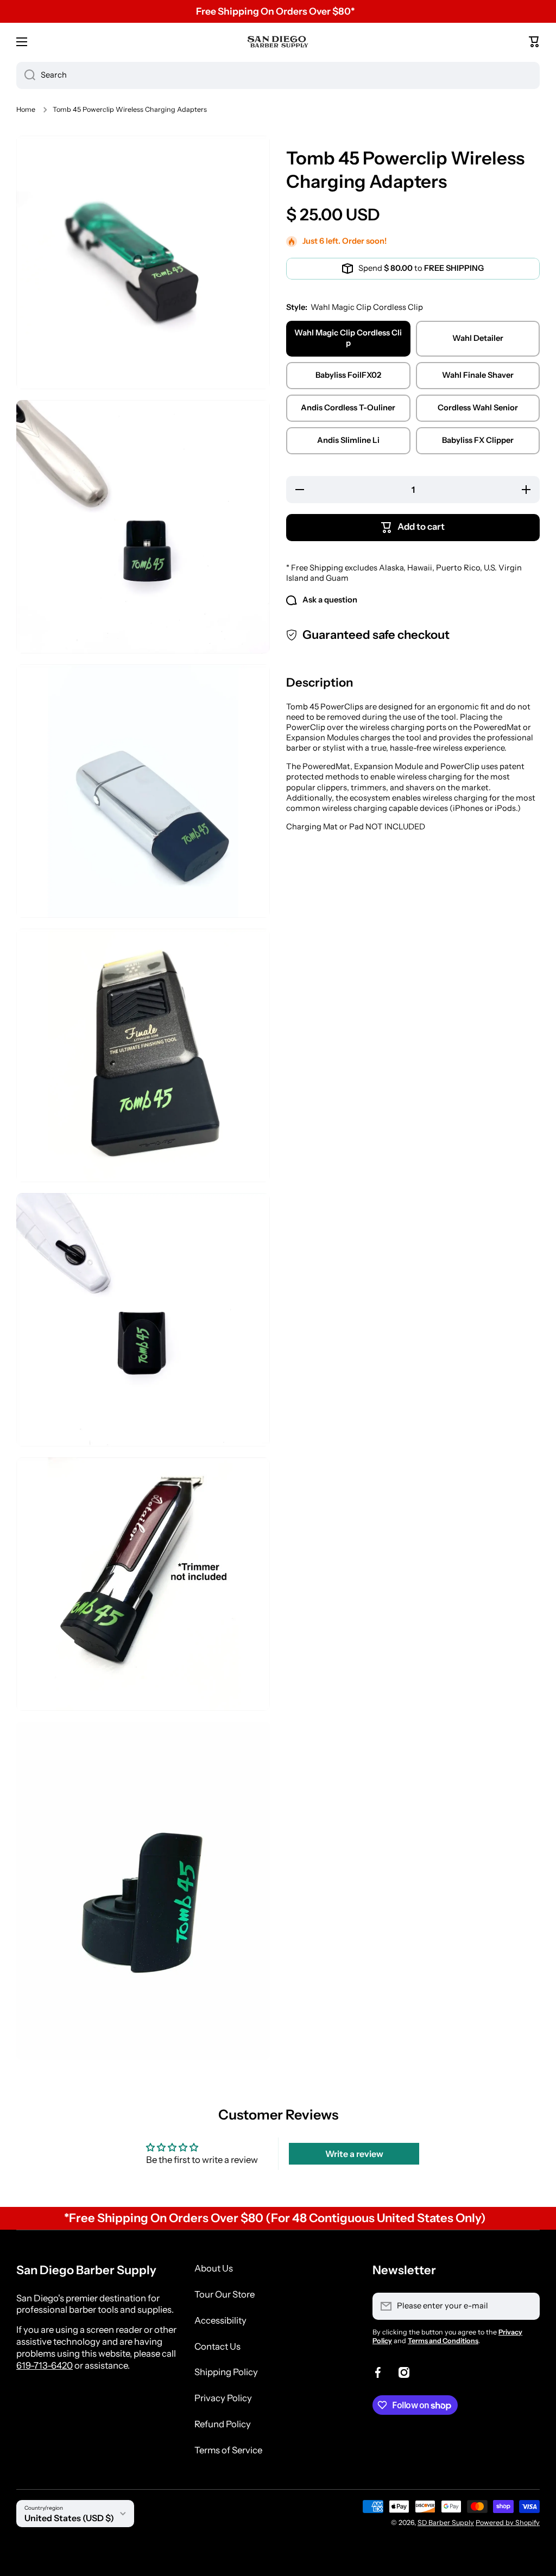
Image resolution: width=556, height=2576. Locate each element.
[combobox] (278, 75)
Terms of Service (228, 2450)
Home (26, 109)
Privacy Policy (223, 2398)
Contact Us (217, 2346)
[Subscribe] (526, 2306)
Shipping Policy (226, 2372)
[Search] (26, 75)
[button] (534, 42)
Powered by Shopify (508, 2523)
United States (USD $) (69, 2518)
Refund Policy (223, 2424)
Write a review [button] (354, 2154)
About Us (214, 2268)
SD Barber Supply (446, 2523)
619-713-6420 (45, 2365)
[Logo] (278, 42)
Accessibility (220, 2320)
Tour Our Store (225, 2294)
